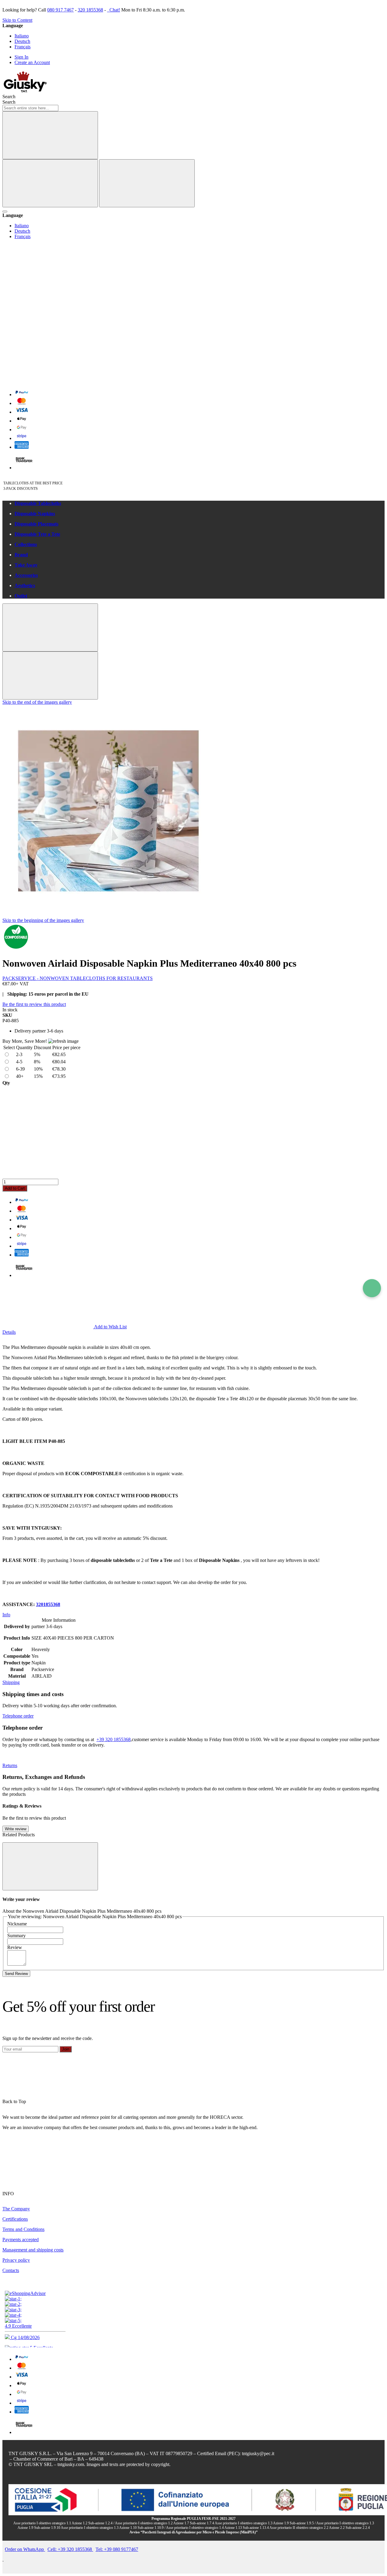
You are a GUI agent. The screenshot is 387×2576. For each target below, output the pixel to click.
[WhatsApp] (372, 1288)
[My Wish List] (48, 288)
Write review (16, 1829)
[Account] (48, 334)
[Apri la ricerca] (5, 212)
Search (9, 102)
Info (6, 1615)
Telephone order (18, 1716)
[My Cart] (48, 381)
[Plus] (193, 1155)
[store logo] (25, 91)
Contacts (11, 2270)
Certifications (15, 2219)
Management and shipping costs (33, 2250)
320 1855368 (90, 10)
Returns (10, 1765)
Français (23, 47)
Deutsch (22, 41)
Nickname (17, 1924)
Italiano (22, 36)
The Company (16, 2209)
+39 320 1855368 (114, 1739)
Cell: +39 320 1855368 (70, 2549)
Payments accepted (21, 2240)
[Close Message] (50, 627)
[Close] (147, 183)
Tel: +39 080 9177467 (117, 2549)
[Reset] (50, 183)
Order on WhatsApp (25, 2549)
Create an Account (32, 62)
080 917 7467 (60, 10)
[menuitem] (200, 503)
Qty (6, 1083)
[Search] (50, 135)
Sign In (21, 57)
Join (66, 2049)
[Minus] (193, 1109)
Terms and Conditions (23, 2229)
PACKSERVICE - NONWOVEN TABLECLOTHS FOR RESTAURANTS (78, 978)
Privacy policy (16, 2260)
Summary (16, 1936)
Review (15, 1947)
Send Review (16, 1974)
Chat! (114, 10)
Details (9, 1332)
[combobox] (30, 108)
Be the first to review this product (34, 1004)
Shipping (11, 1682)
